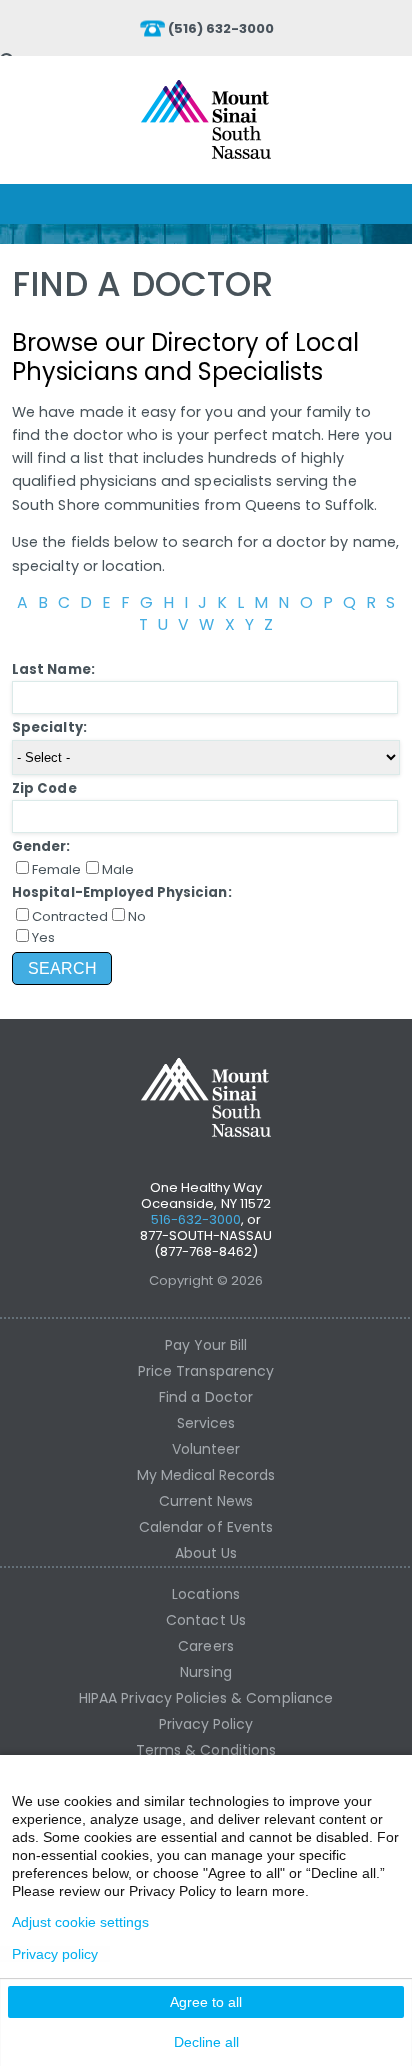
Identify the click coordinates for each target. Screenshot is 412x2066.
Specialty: (49, 727)
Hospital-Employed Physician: (121, 892)
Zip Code (44, 788)
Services (206, 1423)
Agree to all (206, 2002)
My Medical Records (206, 1475)
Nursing (205, 1672)
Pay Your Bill (206, 1345)
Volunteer (206, 1449)
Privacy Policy (206, 1724)
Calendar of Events (206, 1527)
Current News (206, 1501)
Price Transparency (206, 1371)
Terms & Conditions (206, 1750)
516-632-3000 (196, 1219)
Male (118, 869)
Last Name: (53, 669)
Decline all (206, 2042)
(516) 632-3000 (221, 28)
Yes (43, 937)
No (137, 916)
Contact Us (206, 1620)
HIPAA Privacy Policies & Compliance (206, 1698)
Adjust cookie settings (80, 1922)
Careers (205, 1646)
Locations (205, 1594)
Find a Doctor (206, 1397)
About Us (206, 1553)
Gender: (41, 846)
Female (56, 869)
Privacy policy (55, 1954)
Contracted (70, 916)
